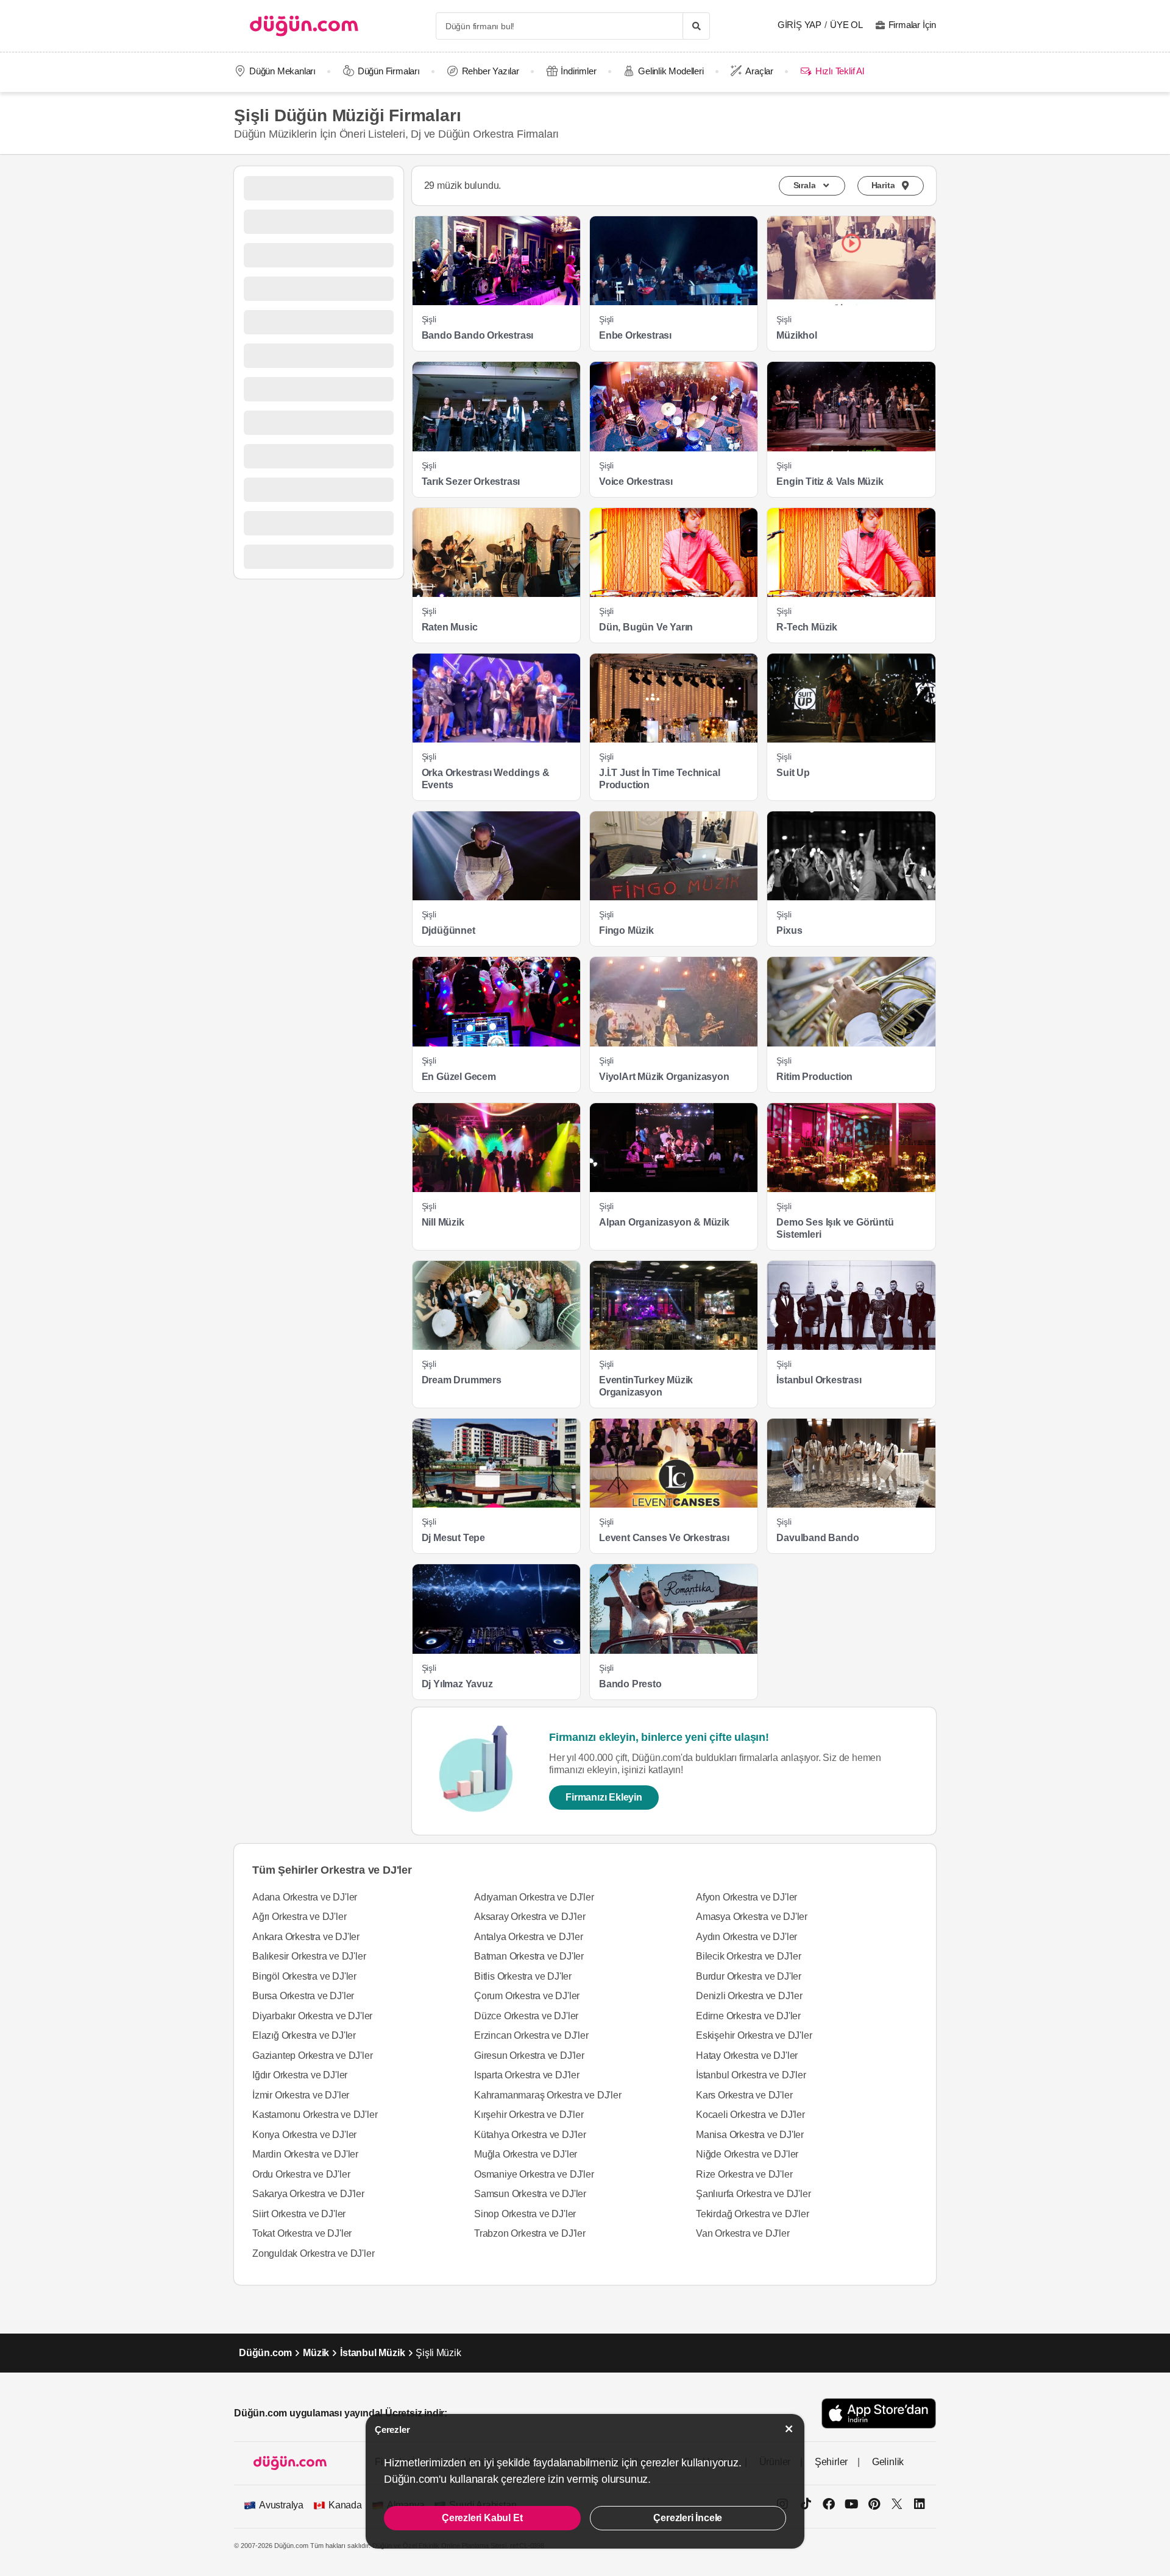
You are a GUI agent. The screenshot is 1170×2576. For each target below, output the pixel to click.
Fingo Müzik (626, 930)
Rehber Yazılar (491, 71)
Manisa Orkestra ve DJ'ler (750, 2135)
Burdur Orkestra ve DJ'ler (749, 1976)
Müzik (316, 2353)
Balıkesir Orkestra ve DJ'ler (309, 1956)
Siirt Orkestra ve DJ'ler (299, 2214)
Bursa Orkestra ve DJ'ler (303, 1996)
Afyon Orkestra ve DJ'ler (746, 1897)
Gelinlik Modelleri (671, 71)
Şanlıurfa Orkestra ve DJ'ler (753, 2194)
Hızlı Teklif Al (839, 71)
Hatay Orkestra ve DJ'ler (747, 2056)
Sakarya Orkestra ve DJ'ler (308, 2194)
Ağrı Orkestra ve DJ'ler (299, 1917)
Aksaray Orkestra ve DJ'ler (530, 1917)
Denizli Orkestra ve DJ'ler (749, 1996)
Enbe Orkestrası (635, 335)
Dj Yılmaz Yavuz (457, 1684)
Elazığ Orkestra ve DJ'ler (304, 2035)
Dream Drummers (462, 1380)
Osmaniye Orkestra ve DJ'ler (534, 2174)
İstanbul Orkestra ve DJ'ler (751, 2075)
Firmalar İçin (912, 25)
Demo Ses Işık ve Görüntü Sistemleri (835, 1228)
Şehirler (831, 2462)
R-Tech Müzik (807, 627)
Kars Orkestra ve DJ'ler (744, 2095)
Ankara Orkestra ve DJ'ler (306, 1937)
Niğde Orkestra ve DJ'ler (747, 2154)
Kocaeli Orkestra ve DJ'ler (750, 2115)
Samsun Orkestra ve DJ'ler (530, 2194)
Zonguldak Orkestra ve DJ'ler (313, 2253)
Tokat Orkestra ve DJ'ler (302, 2233)
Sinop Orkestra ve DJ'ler (525, 2214)
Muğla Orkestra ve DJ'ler (526, 2154)
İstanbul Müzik (372, 2353)
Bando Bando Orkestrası (478, 335)
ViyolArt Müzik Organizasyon (664, 1077)
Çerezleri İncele (688, 2518)
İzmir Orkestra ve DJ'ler (301, 2095)
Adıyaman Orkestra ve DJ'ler (534, 1897)
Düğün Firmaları (389, 71)
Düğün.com (265, 2353)
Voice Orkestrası (636, 482)
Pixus (789, 930)
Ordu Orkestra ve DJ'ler (301, 2174)
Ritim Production (814, 1077)
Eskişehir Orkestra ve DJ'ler (754, 2035)
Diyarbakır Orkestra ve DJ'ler (312, 2016)
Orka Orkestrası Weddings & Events (486, 779)
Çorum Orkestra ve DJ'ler (527, 1996)
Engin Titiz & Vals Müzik (830, 482)
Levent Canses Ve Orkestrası (664, 1538)
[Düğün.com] (304, 26)
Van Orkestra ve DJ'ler (743, 2233)
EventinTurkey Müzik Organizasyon (646, 1386)
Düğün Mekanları (282, 71)
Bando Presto (630, 1684)
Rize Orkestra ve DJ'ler (744, 2174)
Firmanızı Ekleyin (604, 1797)
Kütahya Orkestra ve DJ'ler (530, 2135)
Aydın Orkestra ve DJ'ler (746, 1937)
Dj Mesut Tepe (453, 1538)
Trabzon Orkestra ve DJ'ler (530, 2233)
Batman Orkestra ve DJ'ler (529, 1956)
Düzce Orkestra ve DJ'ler (526, 2016)
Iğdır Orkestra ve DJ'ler (300, 2075)
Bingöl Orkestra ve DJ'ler (304, 1976)
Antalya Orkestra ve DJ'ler (529, 1937)
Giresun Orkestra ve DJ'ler (529, 2056)
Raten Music (450, 627)
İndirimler (578, 71)
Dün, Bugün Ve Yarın (646, 627)
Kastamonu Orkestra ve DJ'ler (315, 2115)
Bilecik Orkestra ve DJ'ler (749, 1956)
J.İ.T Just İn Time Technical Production (659, 779)
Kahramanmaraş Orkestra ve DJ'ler (548, 2095)
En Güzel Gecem (459, 1077)
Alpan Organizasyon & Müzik (664, 1222)
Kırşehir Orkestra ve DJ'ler (529, 2115)
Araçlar (759, 71)
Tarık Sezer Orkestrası (471, 482)
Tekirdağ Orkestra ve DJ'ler (753, 2214)
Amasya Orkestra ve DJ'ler (752, 1917)
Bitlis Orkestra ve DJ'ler (523, 1976)
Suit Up (793, 773)
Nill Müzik (443, 1222)
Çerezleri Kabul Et (482, 2518)
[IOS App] (879, 2413)
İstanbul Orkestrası (819, 1380)
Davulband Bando (817, 1538)
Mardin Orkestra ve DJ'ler (305, 2154)
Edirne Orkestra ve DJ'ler (748, 2016)
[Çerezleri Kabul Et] (789, 2429)
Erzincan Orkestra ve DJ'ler (531, 2035)
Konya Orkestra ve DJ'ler (304, 2135)
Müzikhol (796, 335)
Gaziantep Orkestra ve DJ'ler (312, 2056)
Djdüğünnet (448, 930)
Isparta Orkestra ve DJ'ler (527, 2075)
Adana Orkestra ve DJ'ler (305, 1897)
